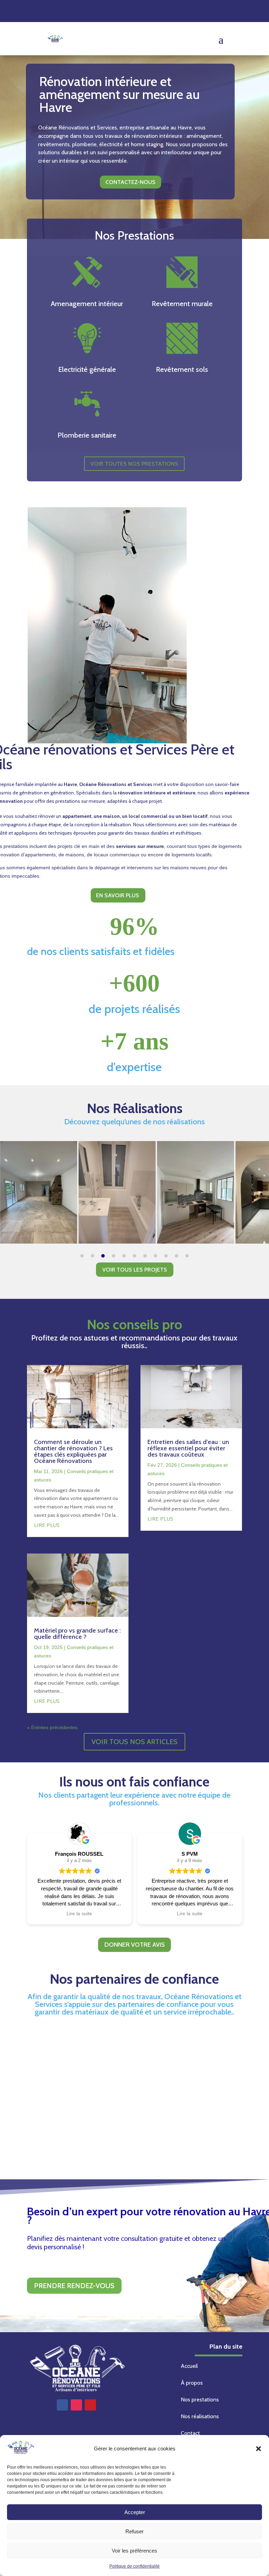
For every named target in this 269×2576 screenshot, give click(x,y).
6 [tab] (134, 1256)
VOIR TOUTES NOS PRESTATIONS (134, 464)
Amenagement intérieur (87, 304)
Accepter (135, 2512)
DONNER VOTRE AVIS (134, 1945)
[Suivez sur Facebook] (62, 2405)
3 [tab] (103, 1256)
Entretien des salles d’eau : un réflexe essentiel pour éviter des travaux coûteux (188, 1448)
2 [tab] (92, 1256)
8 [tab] (156, 1256)
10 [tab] (177, 1256)
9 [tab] (166, 1256)
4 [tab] (113, 1256)
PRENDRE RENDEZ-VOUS (74, 2286)
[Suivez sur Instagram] (76, 2405)
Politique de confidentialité (134, 2566)
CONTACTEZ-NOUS (130, 182)
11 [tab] (187, 1256)
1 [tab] (82, 1256)
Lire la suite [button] (79, 1914)
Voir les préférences (134, 2551)
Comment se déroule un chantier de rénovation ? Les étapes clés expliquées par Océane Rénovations (73, 1451)
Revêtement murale (182, 304)
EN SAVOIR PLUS (118, 895)
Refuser (134, 2531)
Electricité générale (87, 369)
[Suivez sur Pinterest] (90, 2405)
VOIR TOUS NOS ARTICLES (134, 1742)
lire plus (47, 1525)
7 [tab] (145, 1256)
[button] (258, 2449)
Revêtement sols (182, 369)
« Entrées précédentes (52, 1727)
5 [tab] (124, 1256)
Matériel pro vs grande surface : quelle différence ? (77, 1634)
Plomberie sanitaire (87, 435)
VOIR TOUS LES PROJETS (135, 1270)
